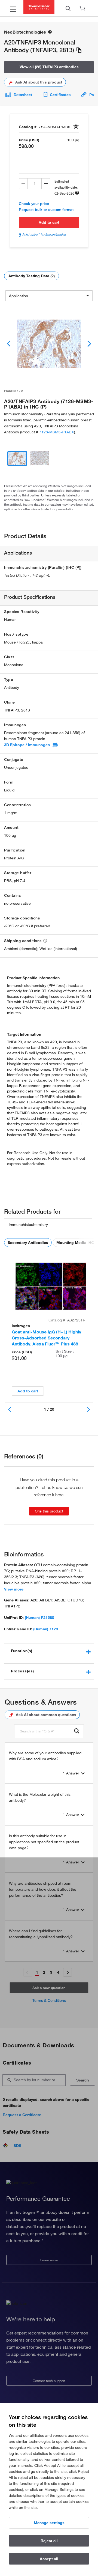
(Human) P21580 (39, 1618)
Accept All (49, 2559)
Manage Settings (49, 2523)
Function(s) (22, 1651)
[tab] (49, 1651)
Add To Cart (49, 222)
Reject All (49, 2541)
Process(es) (22, 1671)
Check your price (34, 204)
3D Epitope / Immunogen (27, 745)
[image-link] (49, 344)
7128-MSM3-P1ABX (57, 432)
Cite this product (49, 1511)
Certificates (60, 95)
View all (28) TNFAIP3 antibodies (49, 67)
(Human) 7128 (46, 1629)
